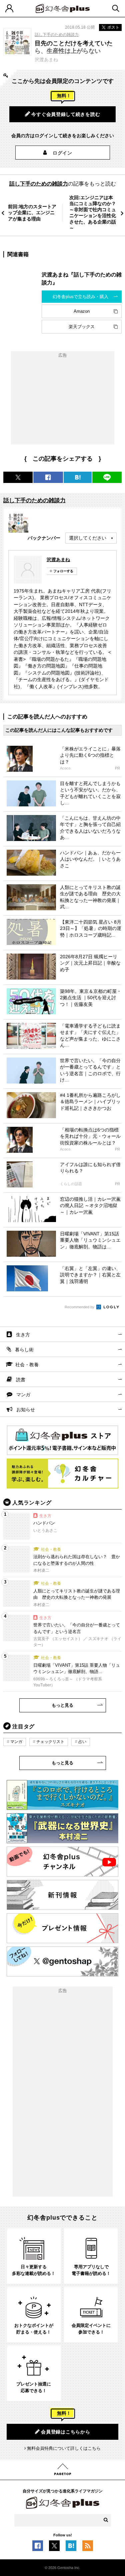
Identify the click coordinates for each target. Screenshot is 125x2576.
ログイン (62, 153)
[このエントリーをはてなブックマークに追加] (71, 2548)
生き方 (23, 1335)
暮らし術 (24, 1350)
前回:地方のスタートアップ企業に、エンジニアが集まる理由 (32, 213)
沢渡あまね (58, 560)
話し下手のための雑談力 (57, 35)
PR (117, 768)
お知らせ (26, 1410)
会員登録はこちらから (65, 2432)
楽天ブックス (82, 327)
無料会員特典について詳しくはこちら (64, 2448)
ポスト (113, 27)
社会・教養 (27, 1365)
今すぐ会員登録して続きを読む (66, 114)
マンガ (23, 1395)
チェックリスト (50, 1742)
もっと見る (62, 1705)
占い (82, 1742)
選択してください (88, 538)
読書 (21, 1380)
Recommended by (80, 1307)
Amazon (82, 311)
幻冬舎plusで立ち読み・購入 (80, 297)
